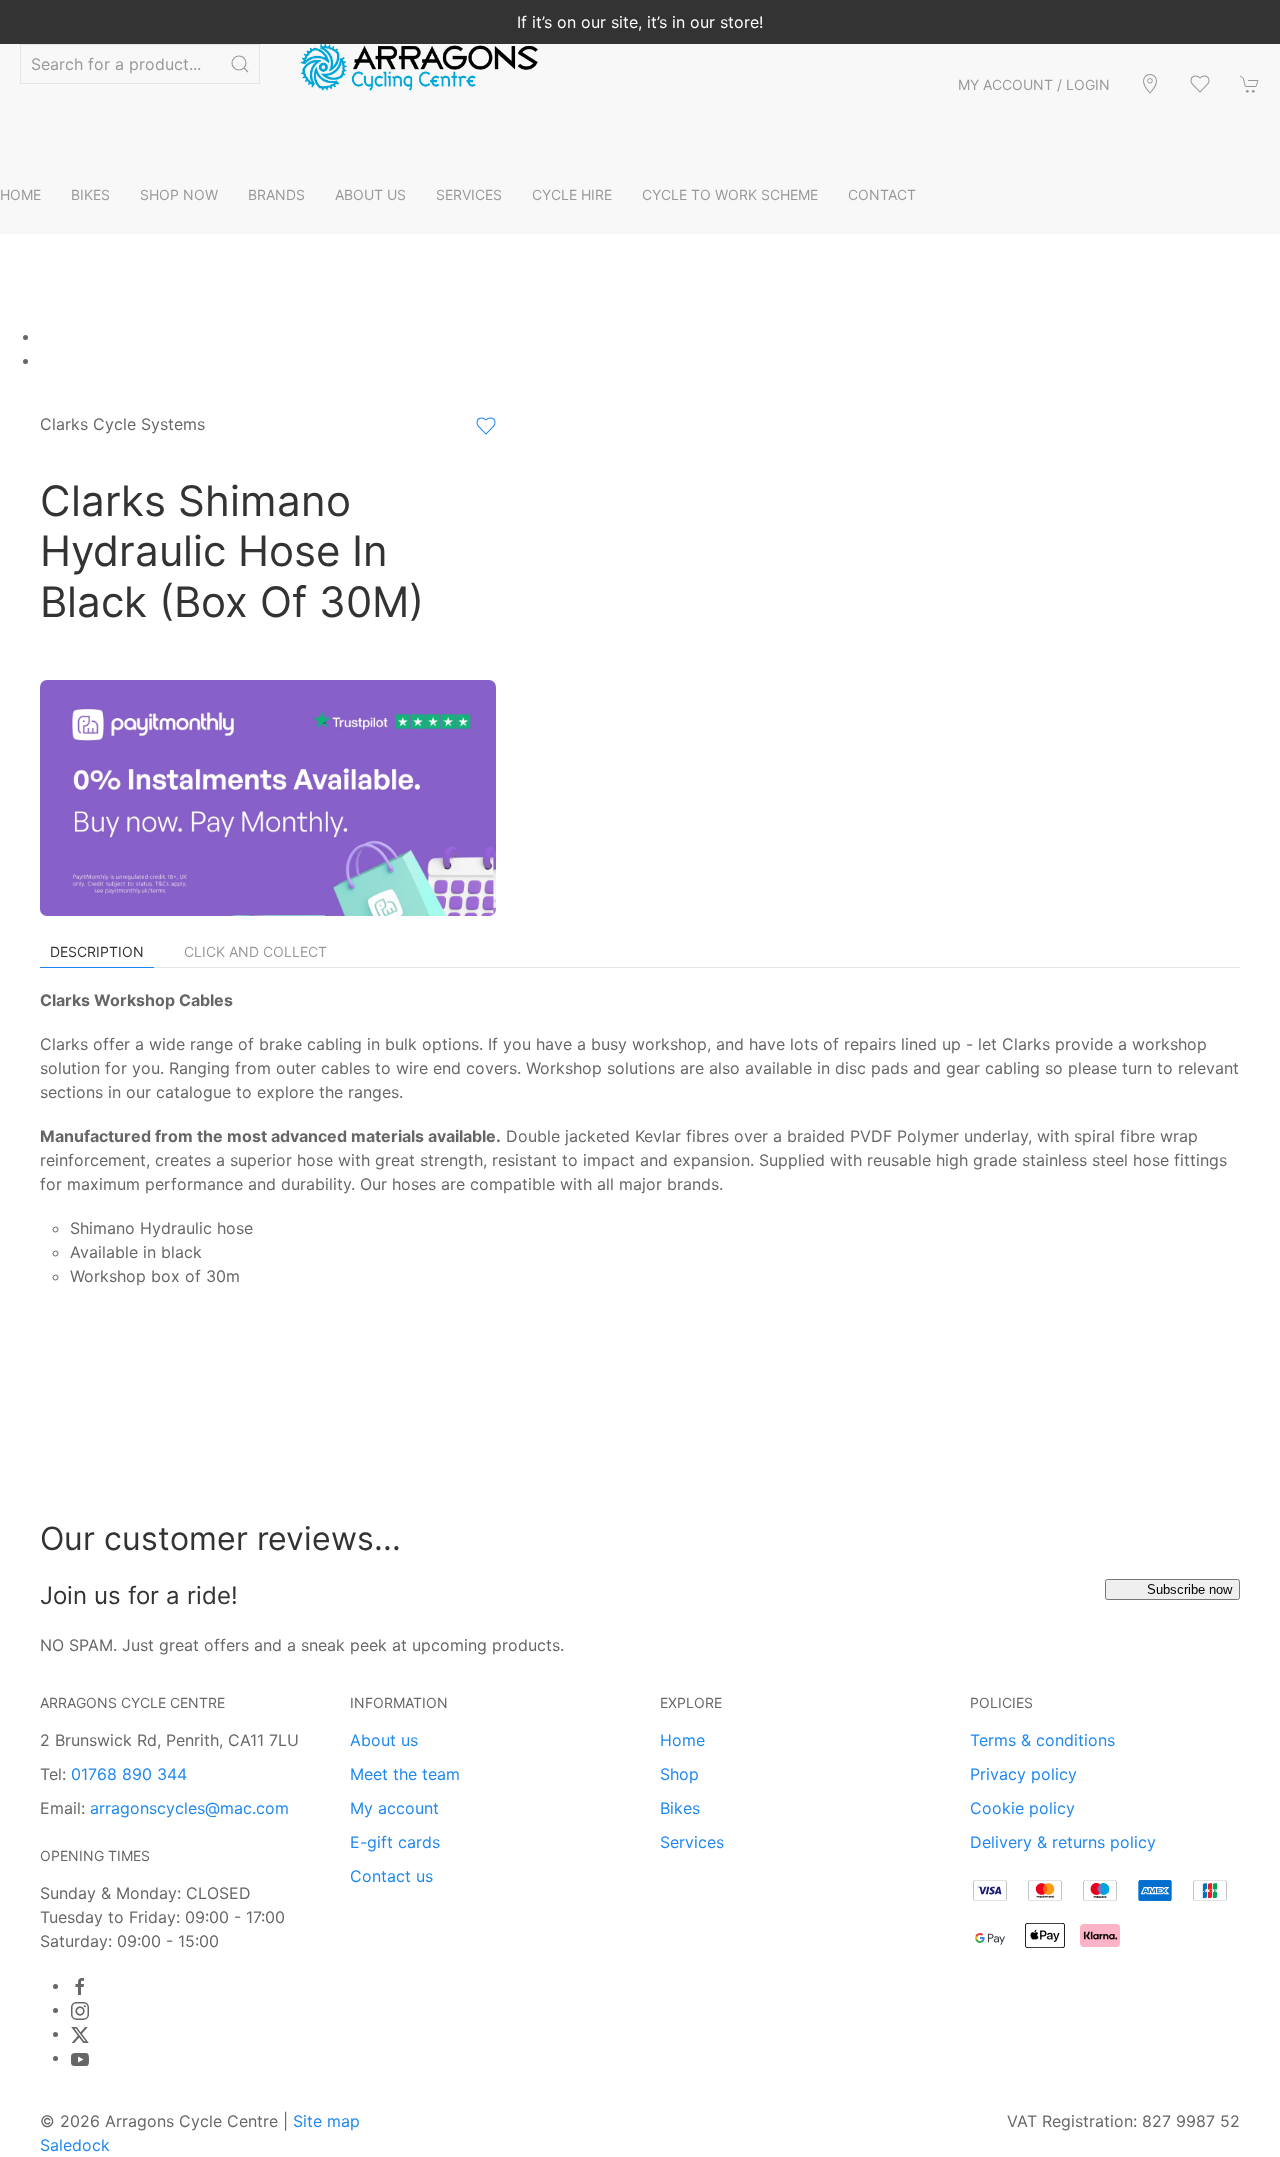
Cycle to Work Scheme (730, 194)
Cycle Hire (572, 194)
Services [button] (469, 194)
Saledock (75, 2145)
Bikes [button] (90, 194)
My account (394, 1808)
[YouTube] (80, 2059)
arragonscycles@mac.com (189, 1808)
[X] (80, 2035)
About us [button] (370, 194)
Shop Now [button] (179, 194)
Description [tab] (97, 951)
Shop (679, 1774)
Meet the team (405, 1774)
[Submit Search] (240, 64)
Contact (882, 194)
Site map (326, 2121)
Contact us (391, 1876)
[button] (1200, 84)
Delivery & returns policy (1063, 1842)
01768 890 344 (129, 1774)
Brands (276, 194)
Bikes (680, 1808)
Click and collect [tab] (255, 951)
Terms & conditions (1042, 1740)
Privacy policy (1023, 1774)
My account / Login (1034, 84)
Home (20, 194)
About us (384, 1740)
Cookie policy (1022, 1808)
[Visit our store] (1150, 84)
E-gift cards (395, 1842)
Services (692, 1842)
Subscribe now (1189, 1589)
